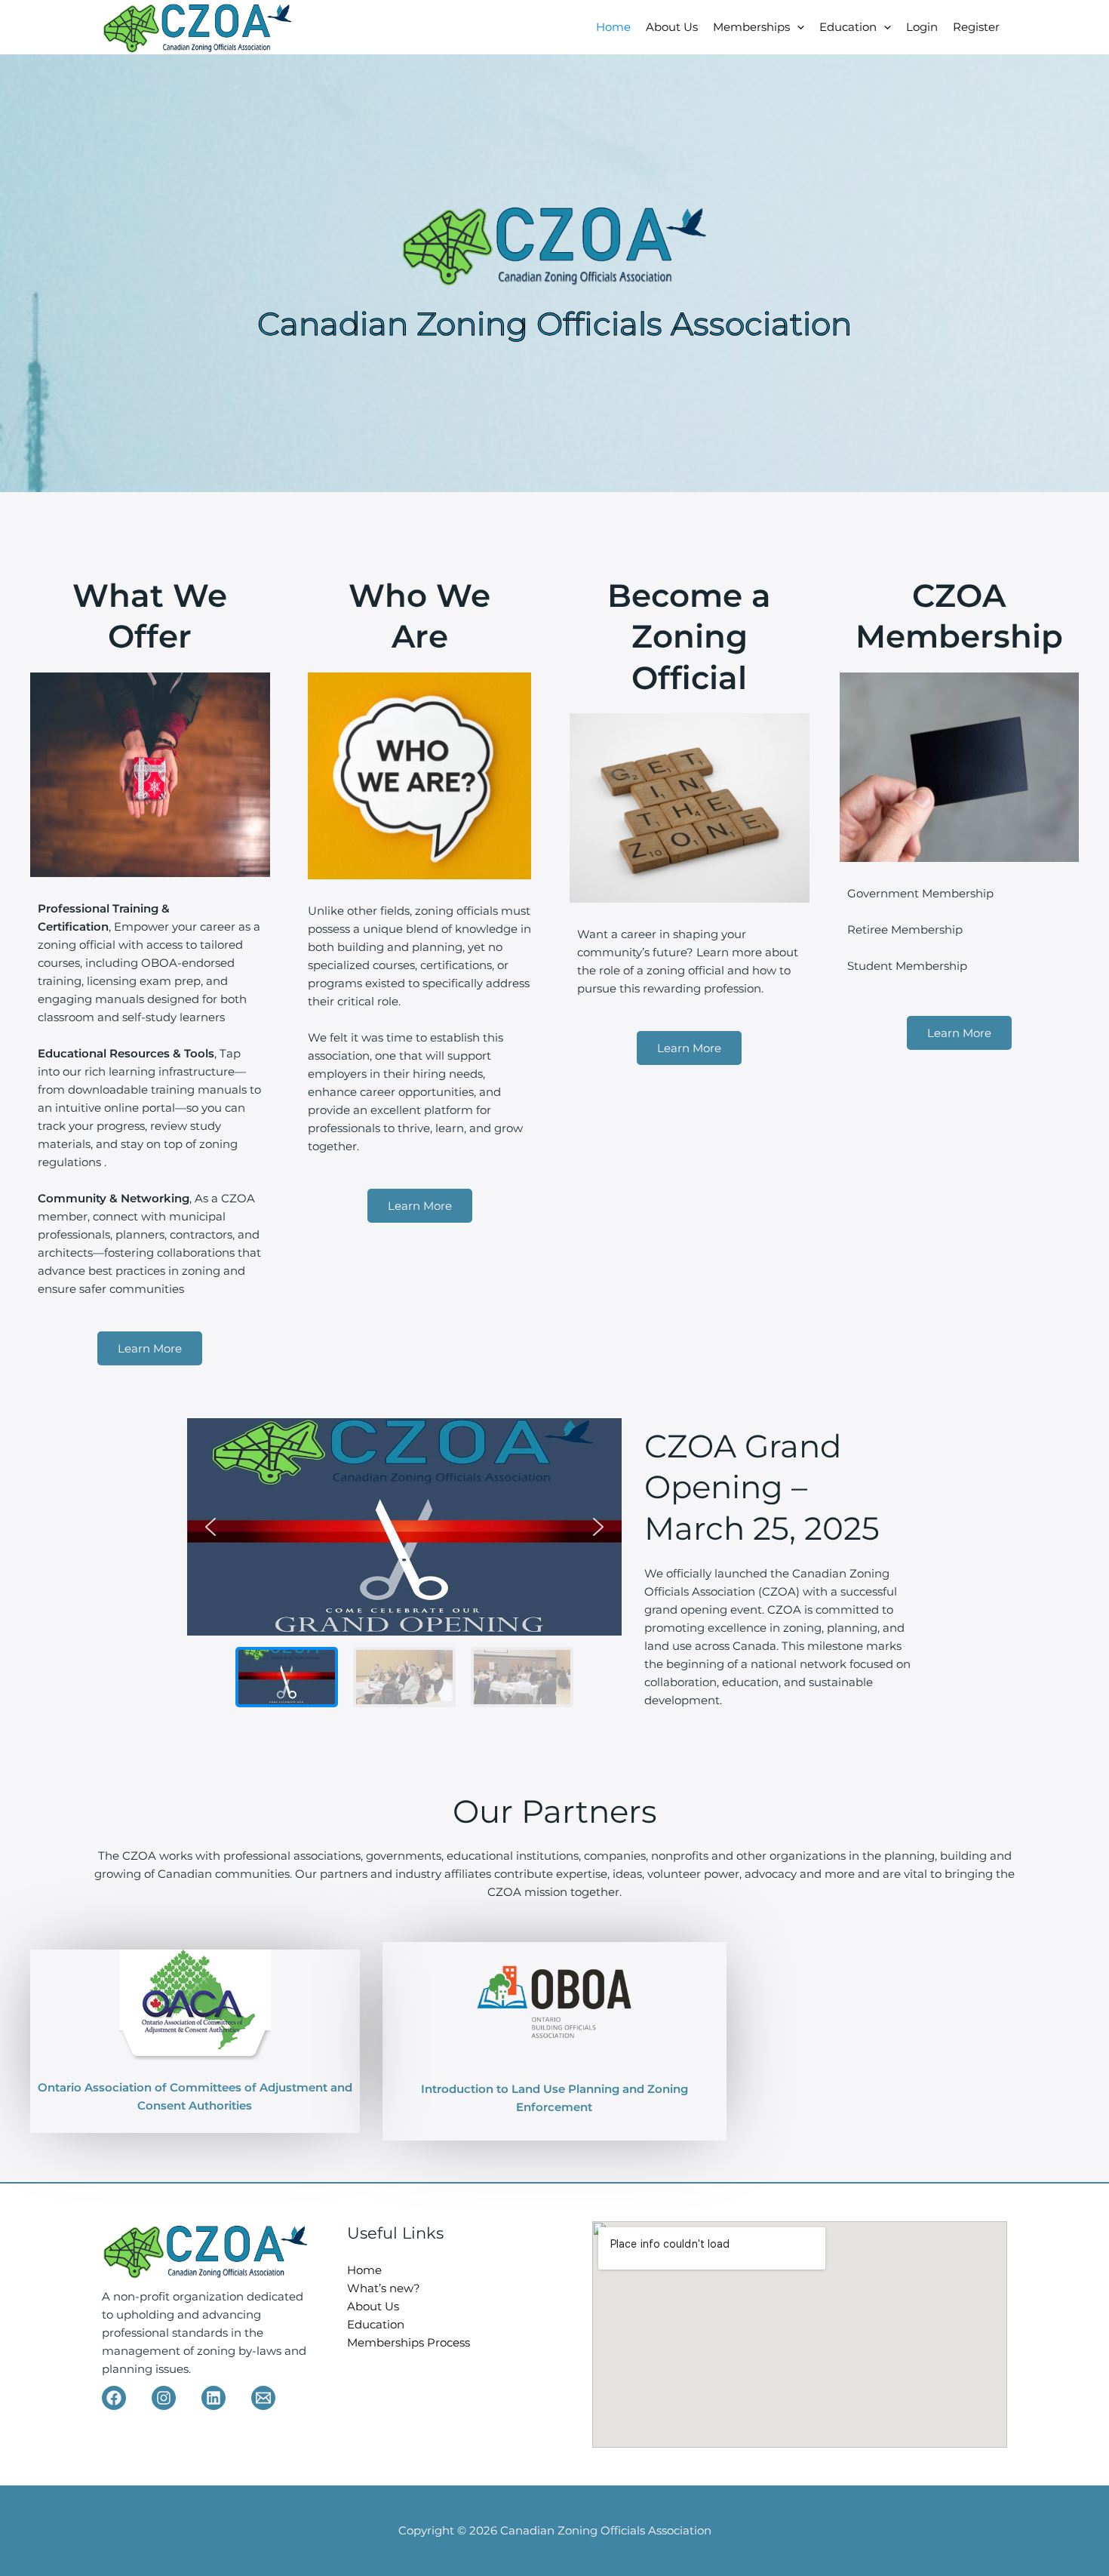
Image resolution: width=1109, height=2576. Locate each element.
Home (613, 27)
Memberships (751, 27)
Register (976, 27)
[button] (210, 1527)
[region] (405, 1568)
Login (922, 27)
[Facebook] (114, 2398)
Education (848, 27)
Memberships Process (409, 2342)
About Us (672, 27)
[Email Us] (263, 2398)
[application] (797, 27)
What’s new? (384, 2288)
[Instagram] (164, 2398)
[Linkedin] (214, 2398)
